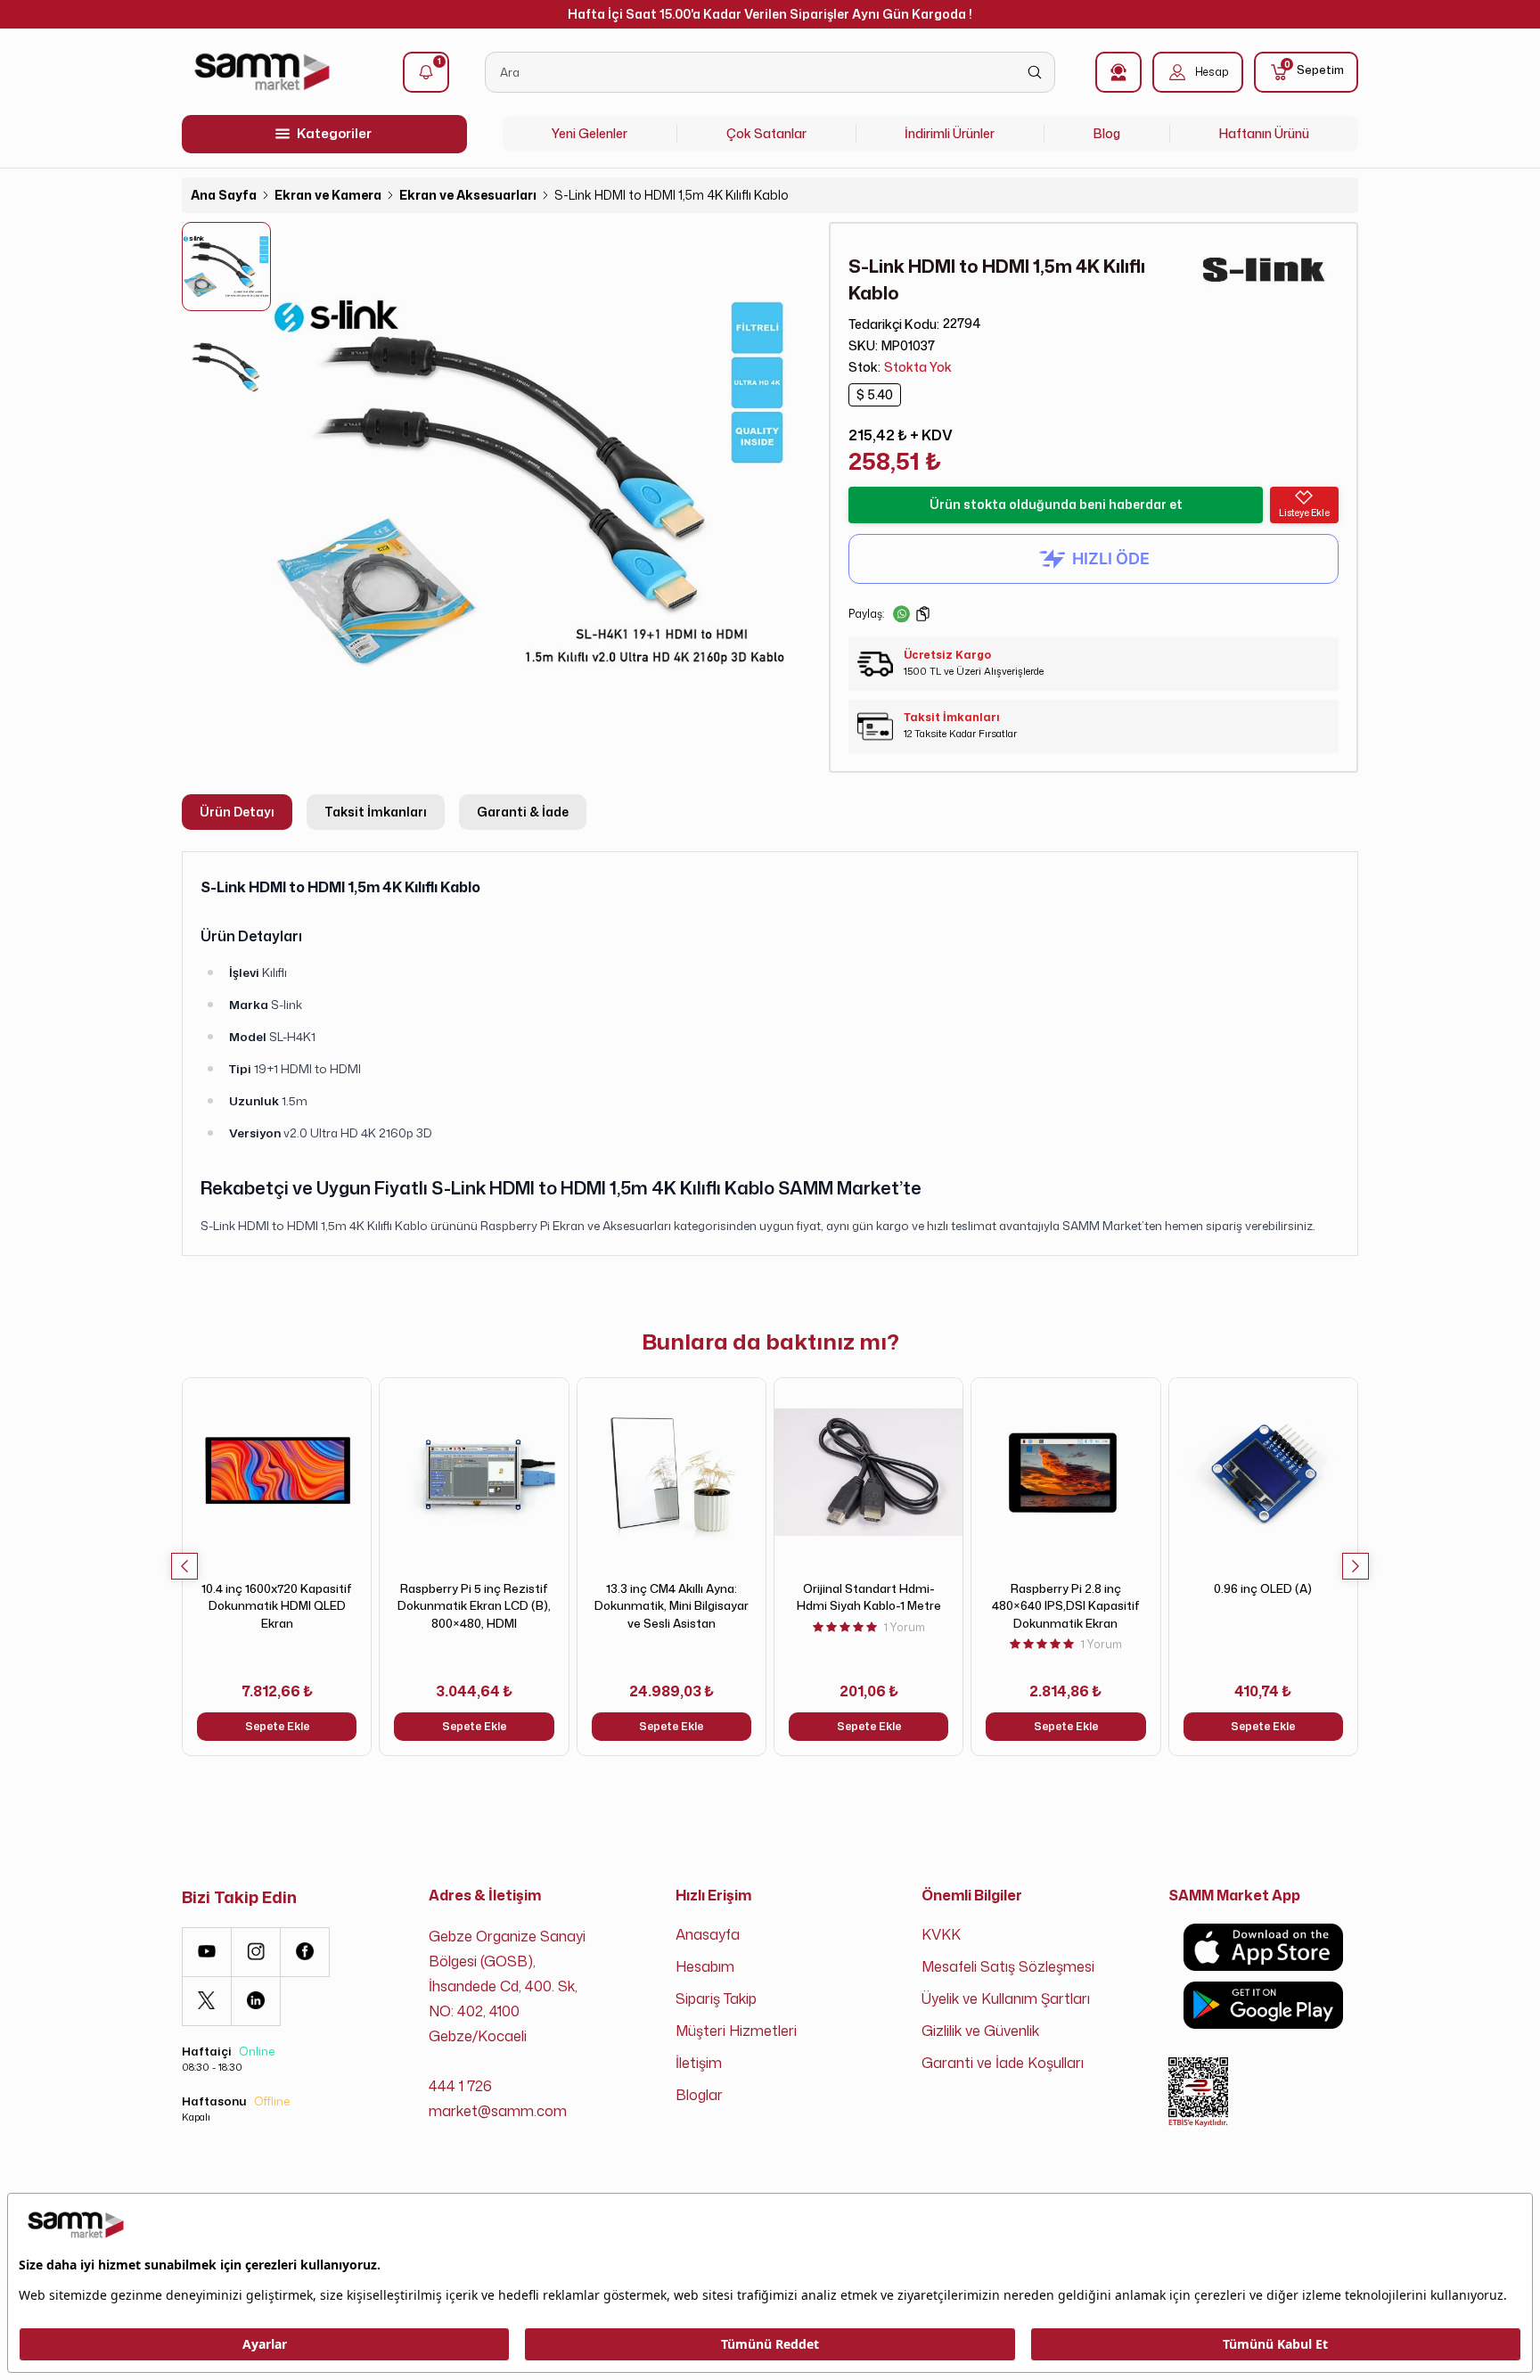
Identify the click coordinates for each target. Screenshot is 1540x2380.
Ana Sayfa (224, 195)
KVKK (941, 1934)
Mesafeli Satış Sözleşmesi (1008, 1966)
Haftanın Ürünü (1264, 133)
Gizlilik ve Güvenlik (980, 2031)
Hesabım (705, 1966)
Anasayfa (708, 1934)
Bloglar (699, 2095)
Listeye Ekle (1304, 513)
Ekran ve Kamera (328, 195)
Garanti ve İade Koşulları (1003, 2063)
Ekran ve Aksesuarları (468, 195)
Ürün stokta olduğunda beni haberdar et (1056, 504)
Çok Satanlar (766, 133)
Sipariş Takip (716, 1998)
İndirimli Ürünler (950, 133)
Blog (1107, 133)
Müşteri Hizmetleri (736, 2031)
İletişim (699, 2063)
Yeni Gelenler (590, 133)
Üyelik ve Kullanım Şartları (1006, 1998)
